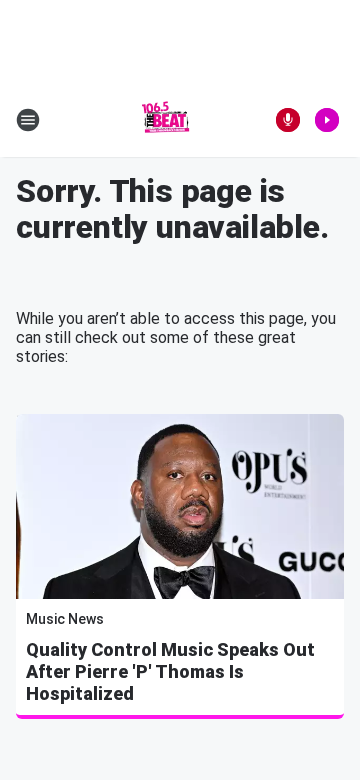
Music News (65, 619)
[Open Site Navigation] (28, 120)
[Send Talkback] (288, 120)
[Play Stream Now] (327, 120)
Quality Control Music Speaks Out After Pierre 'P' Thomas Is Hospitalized (170, 671)
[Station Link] (166, 120)
